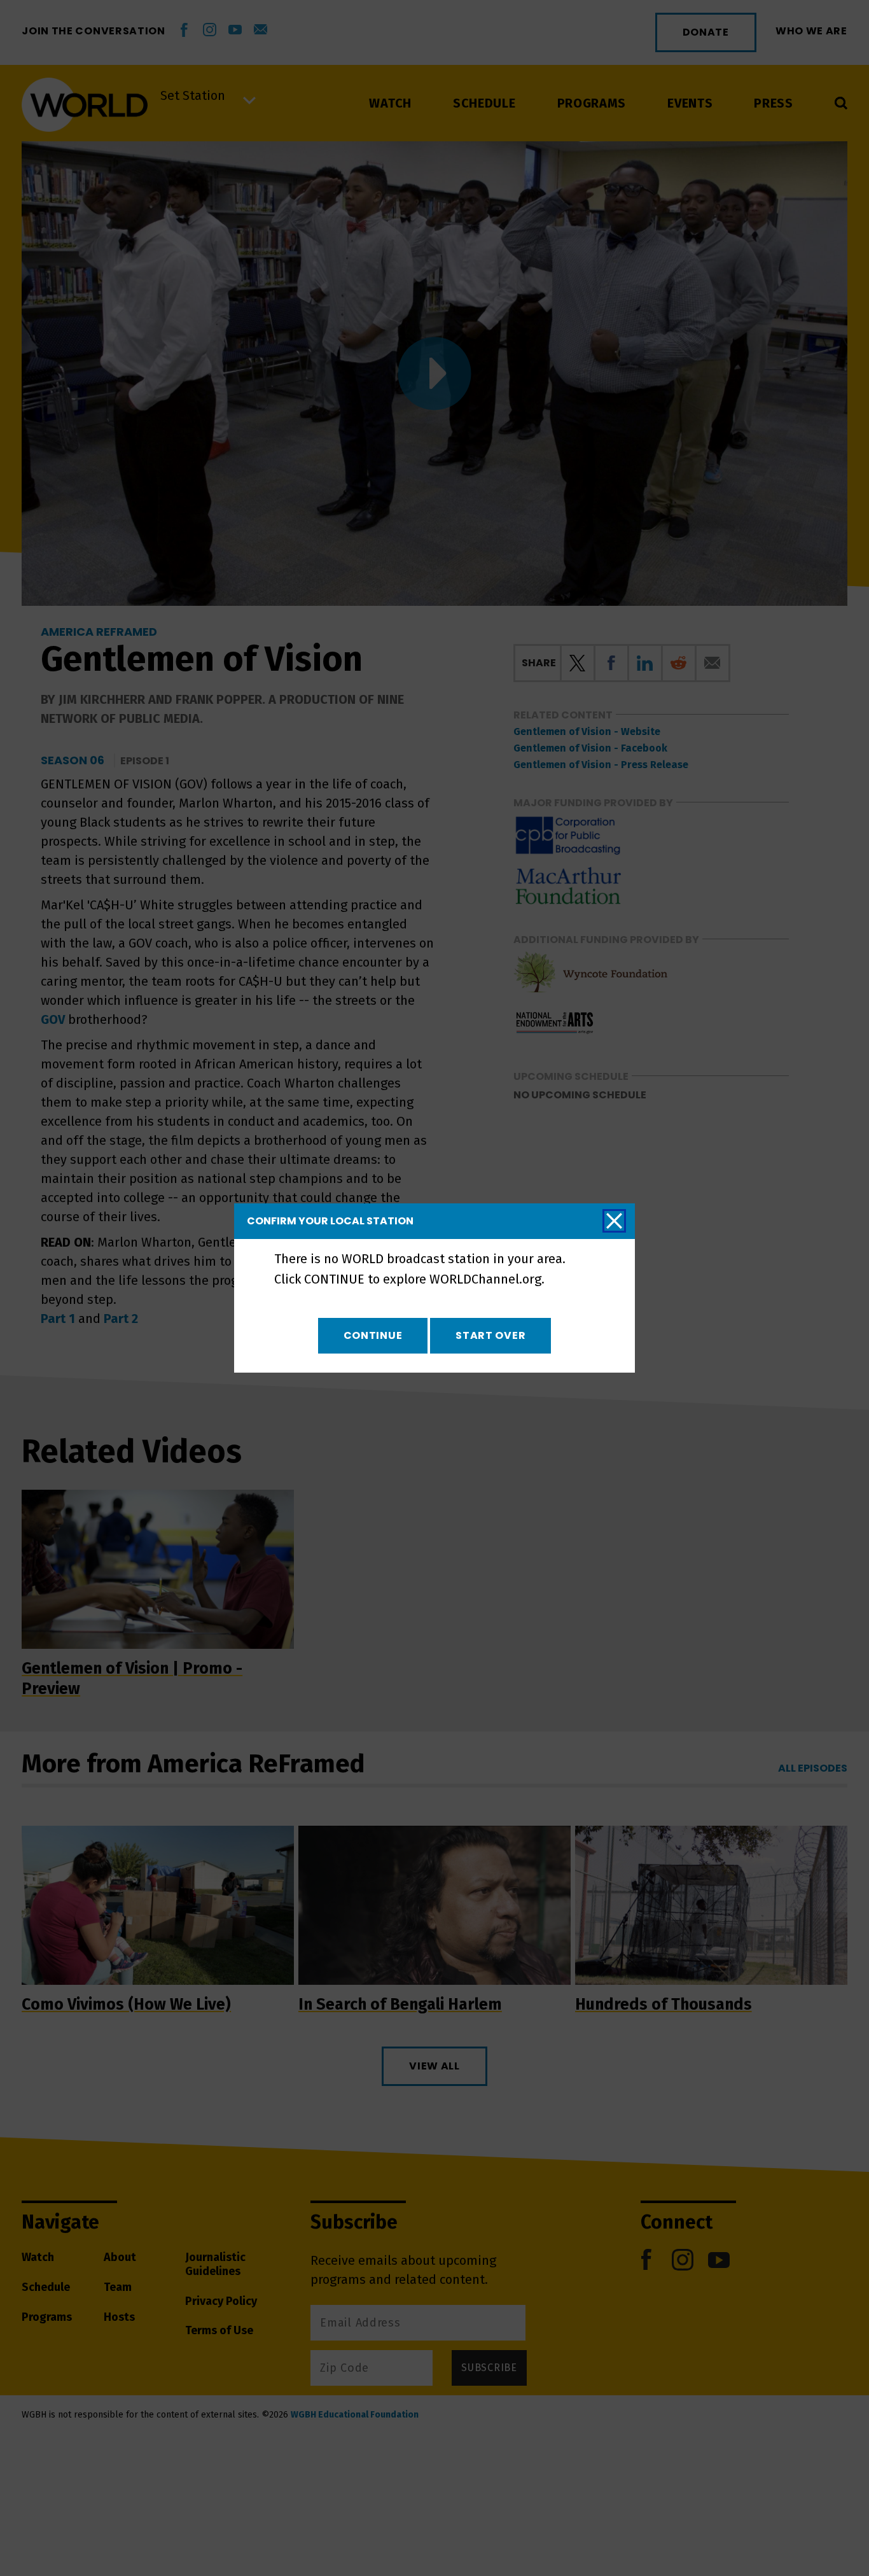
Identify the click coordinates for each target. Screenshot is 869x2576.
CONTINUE (373, 1335)
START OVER (490, 1335)
